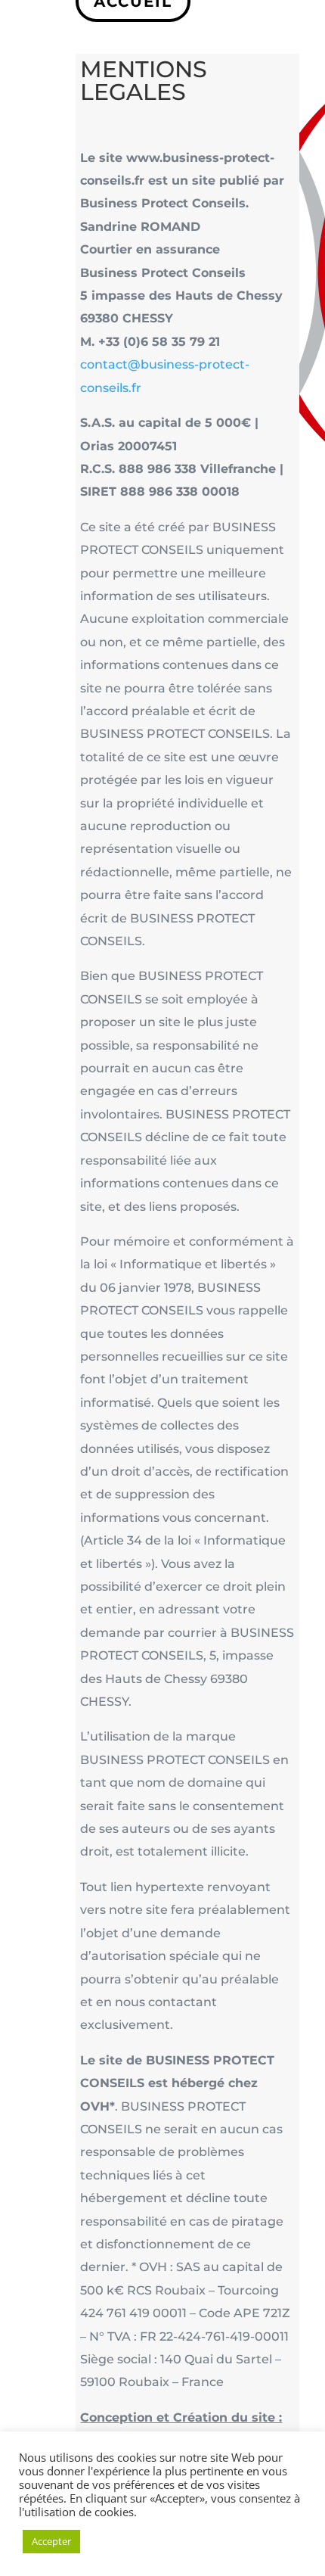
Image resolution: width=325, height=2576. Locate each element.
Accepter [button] (51, 2541)
